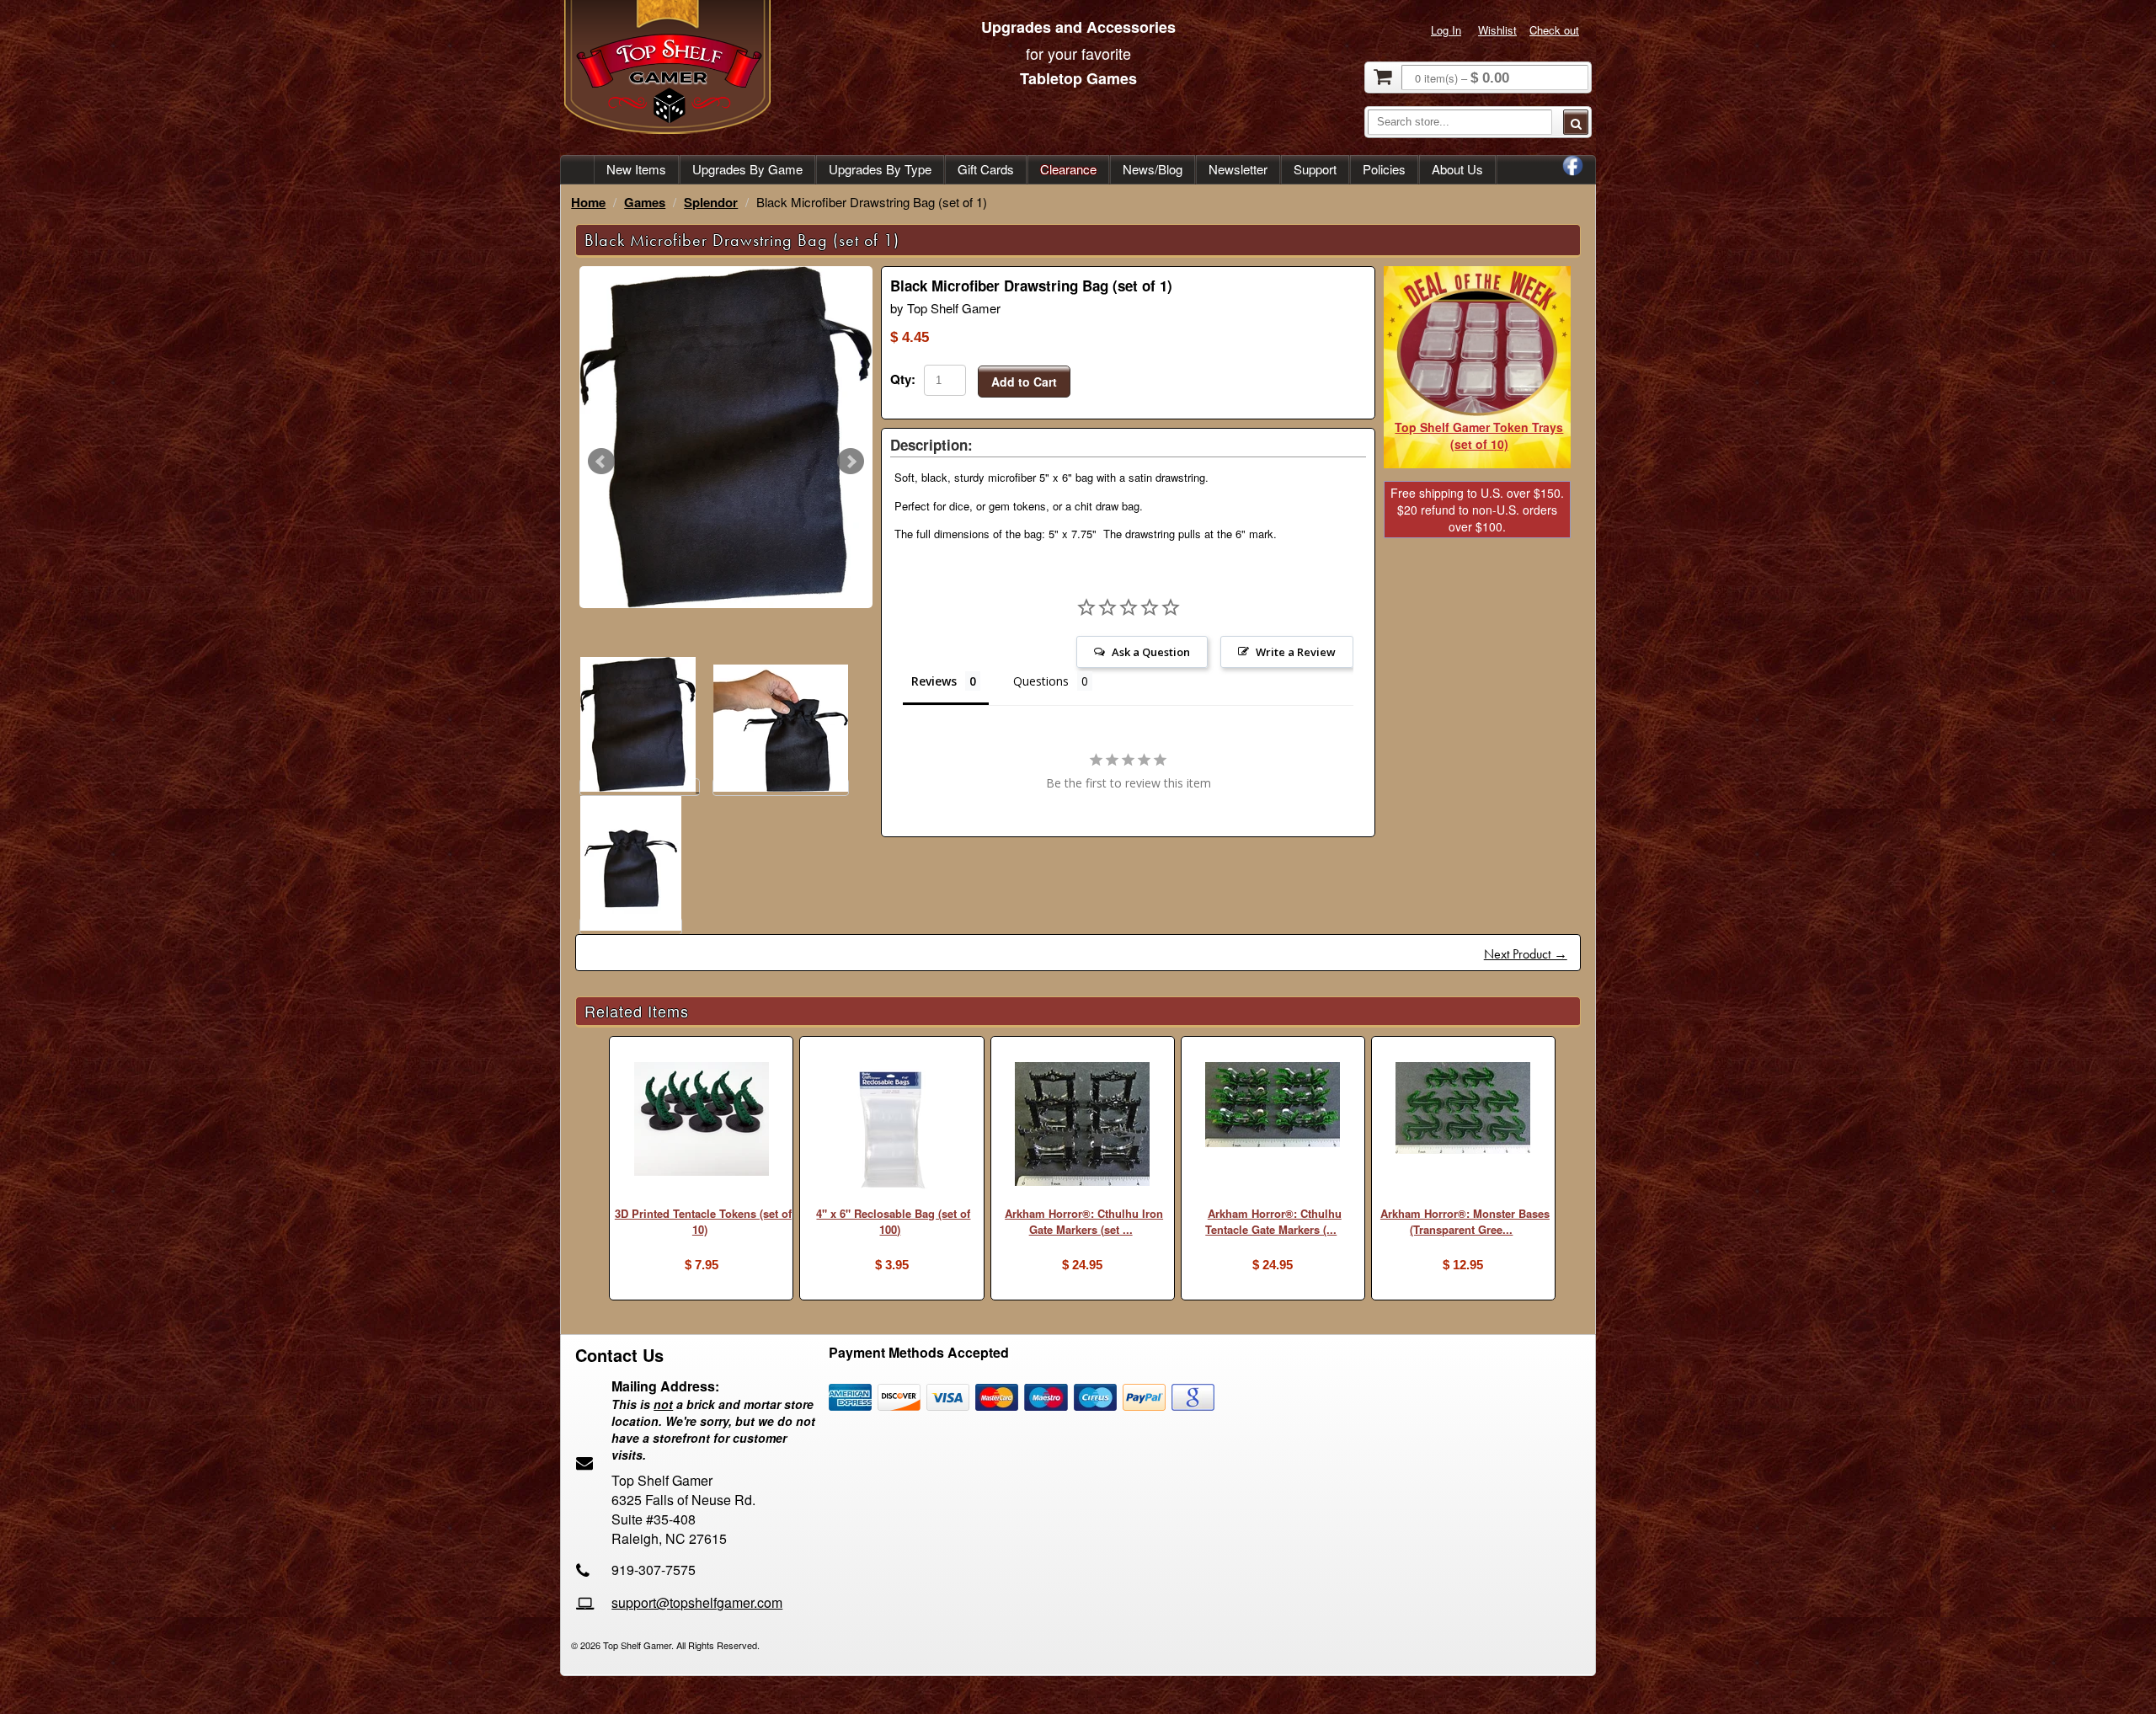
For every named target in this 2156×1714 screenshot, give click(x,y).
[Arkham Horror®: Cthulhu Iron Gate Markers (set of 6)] (1083, 1126)
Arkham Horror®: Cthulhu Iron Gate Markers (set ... (1084, 1221)
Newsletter (1238, 169)
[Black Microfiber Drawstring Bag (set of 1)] (726, 437)
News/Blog (1153, 169)
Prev (601, 462)
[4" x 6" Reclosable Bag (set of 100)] (891, 1132)
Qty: (903, 379)
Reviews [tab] (934, 681)
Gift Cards (986, 169)
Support (1315, 169)
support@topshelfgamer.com (697, 1602)
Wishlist (1497, 30)
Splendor (711, 202)
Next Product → (1526, 954)
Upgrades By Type (880, 169)
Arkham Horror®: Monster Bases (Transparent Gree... (1465, 1221)
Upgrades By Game (747, 169)
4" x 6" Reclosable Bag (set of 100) (893, 1221)
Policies (1384, 169)
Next (851, 462)
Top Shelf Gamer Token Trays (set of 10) (1479, 435)
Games (645, 202)
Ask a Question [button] (1151, 652)
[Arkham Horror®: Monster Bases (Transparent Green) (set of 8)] (1463, 1110)
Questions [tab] (1041, 681)
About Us (1457, 169)
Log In (1446, 30)
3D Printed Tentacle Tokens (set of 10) (703, 1221)
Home (588, 202)
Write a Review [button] (1296, 652)
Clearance (1068, 169)
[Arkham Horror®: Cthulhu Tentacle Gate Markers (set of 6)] (1273, 1107)
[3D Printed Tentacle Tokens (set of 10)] (701, 1121)
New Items (636, 169)
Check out (1554, 30)
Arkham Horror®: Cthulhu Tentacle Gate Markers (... (1273, 1221)
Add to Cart (1024, 382)
